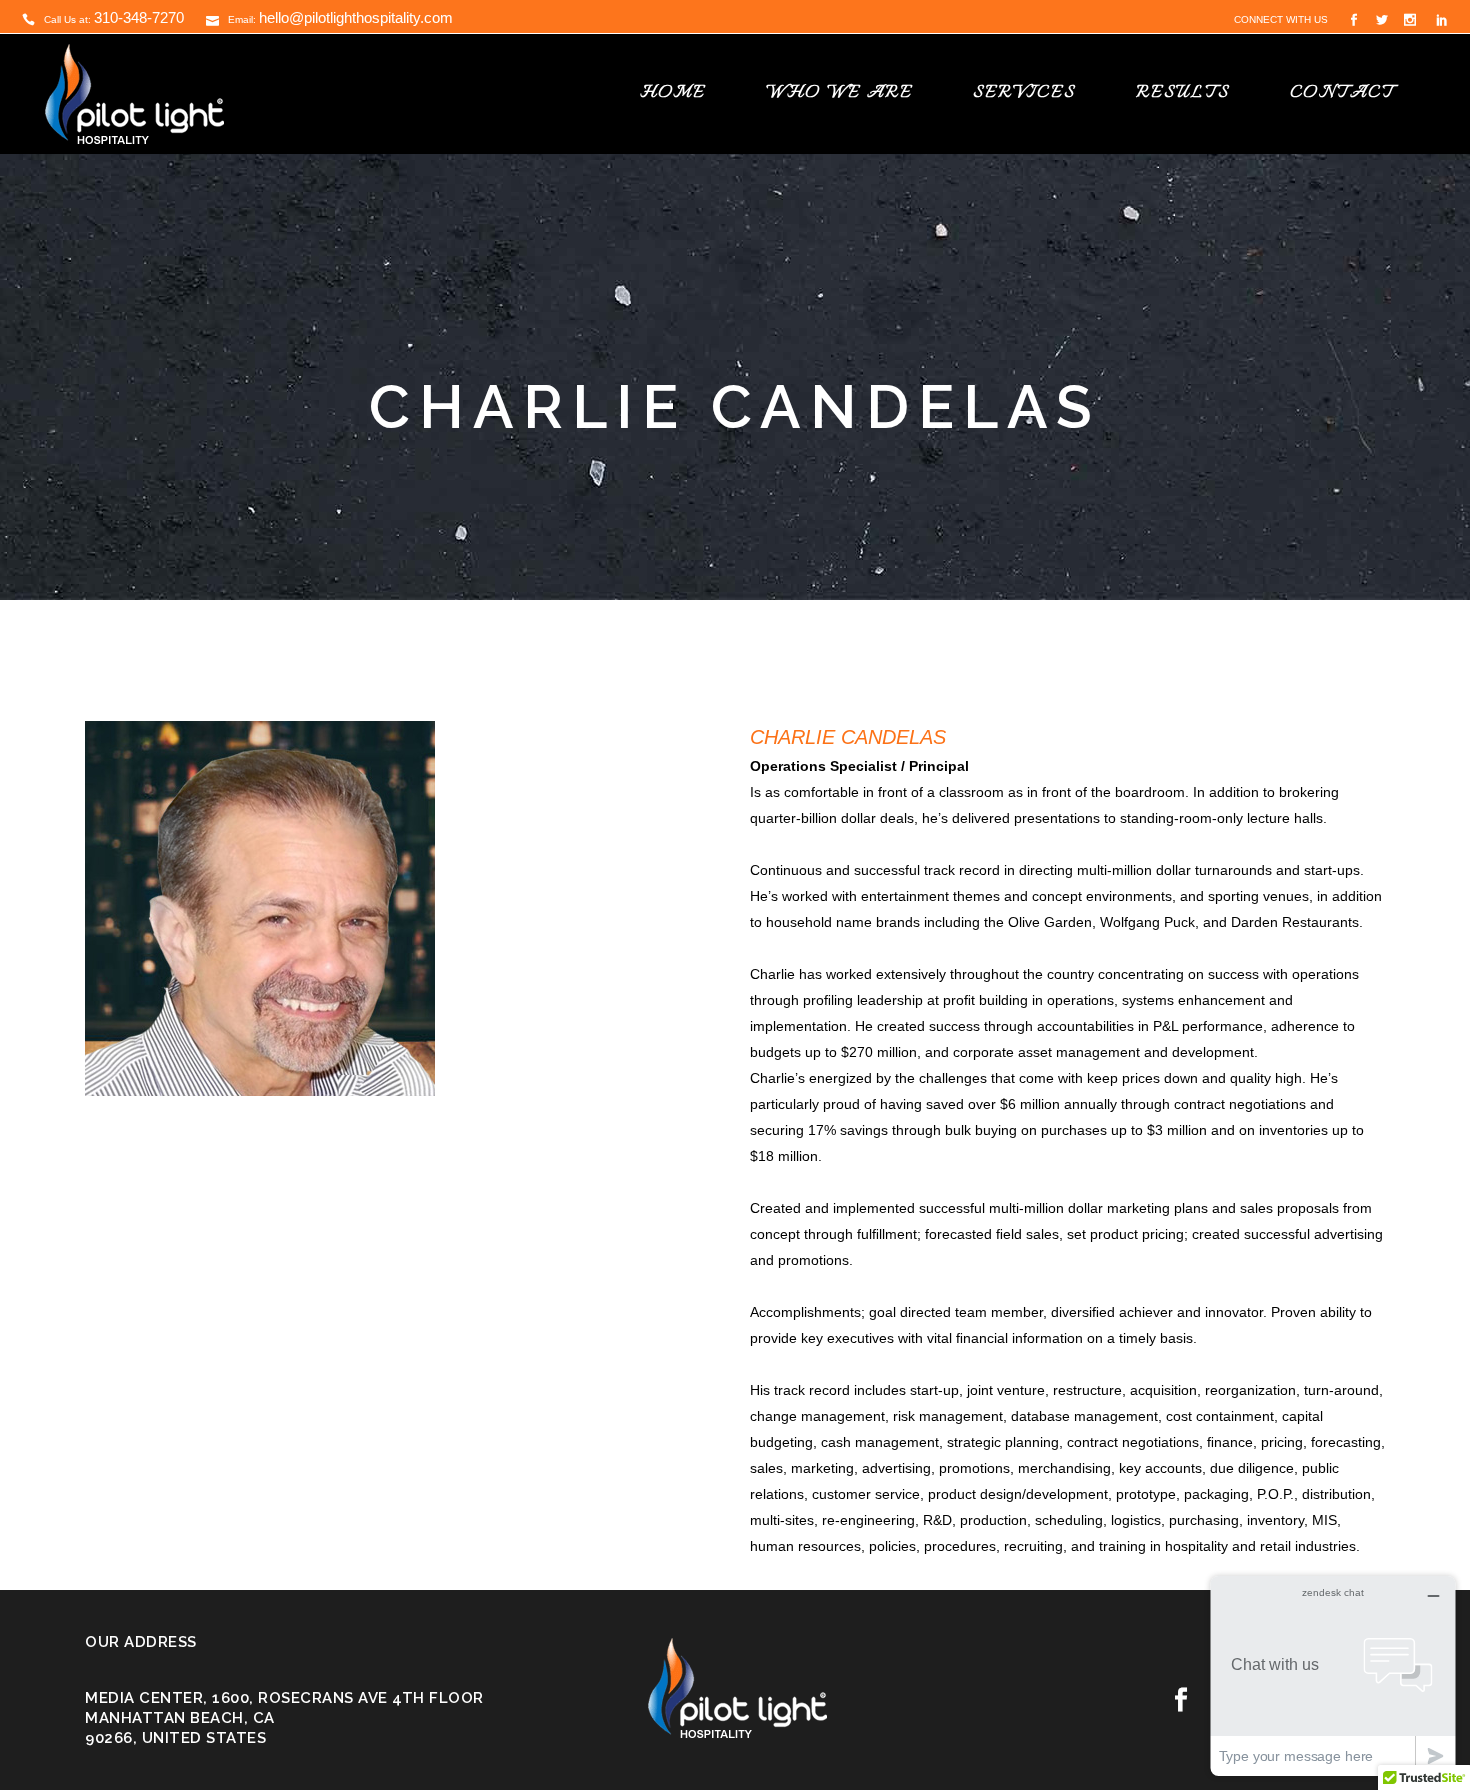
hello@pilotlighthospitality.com (356, 17)
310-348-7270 (139, 17)
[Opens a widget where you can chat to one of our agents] (1333, 1675)
